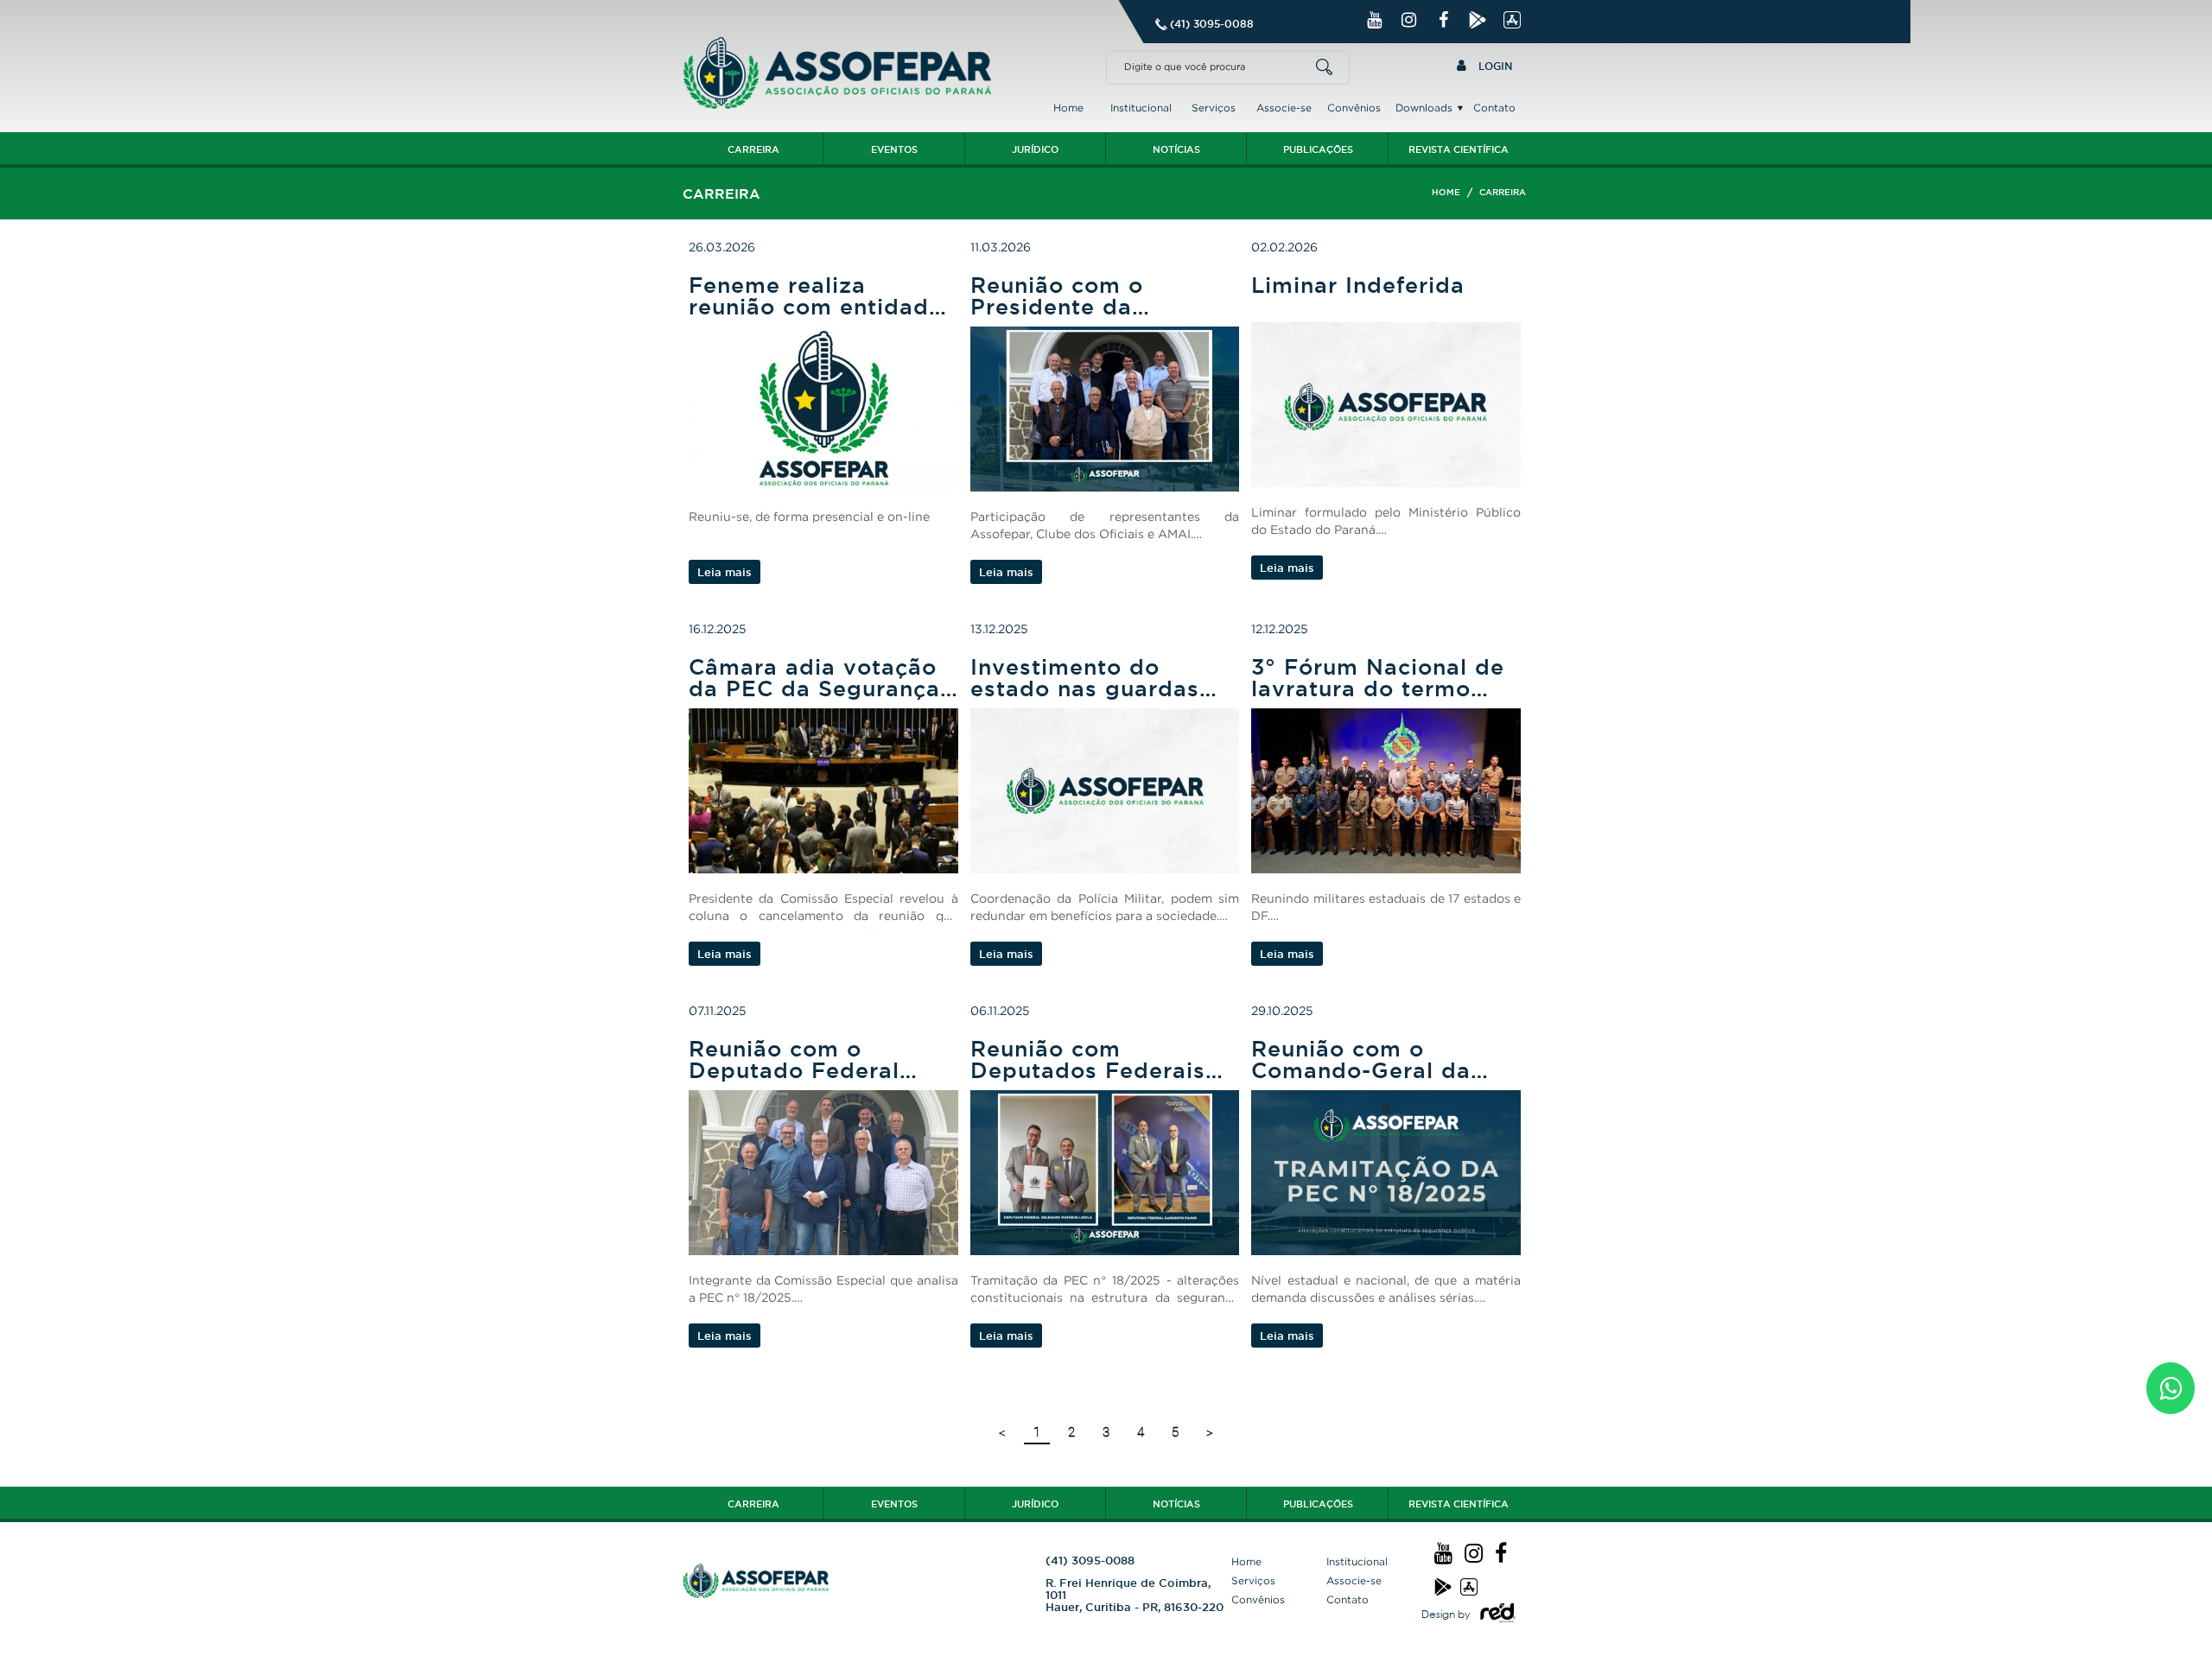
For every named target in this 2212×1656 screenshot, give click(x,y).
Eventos (894, 149)
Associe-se (1284, 108)
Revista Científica (1459, 149)
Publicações (1318, 149)
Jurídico (1035, 149)
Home (1068, 108)
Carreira (753, 149)
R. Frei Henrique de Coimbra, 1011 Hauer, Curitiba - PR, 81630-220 (1135, 1595)
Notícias (1176, 149)
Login (1494, 66)
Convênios (1354, 108)
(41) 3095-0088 (1212, 24)
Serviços (1214, 108)
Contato (1494, 108)
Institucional (1141, 108)
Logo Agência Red (1498, 1613)
